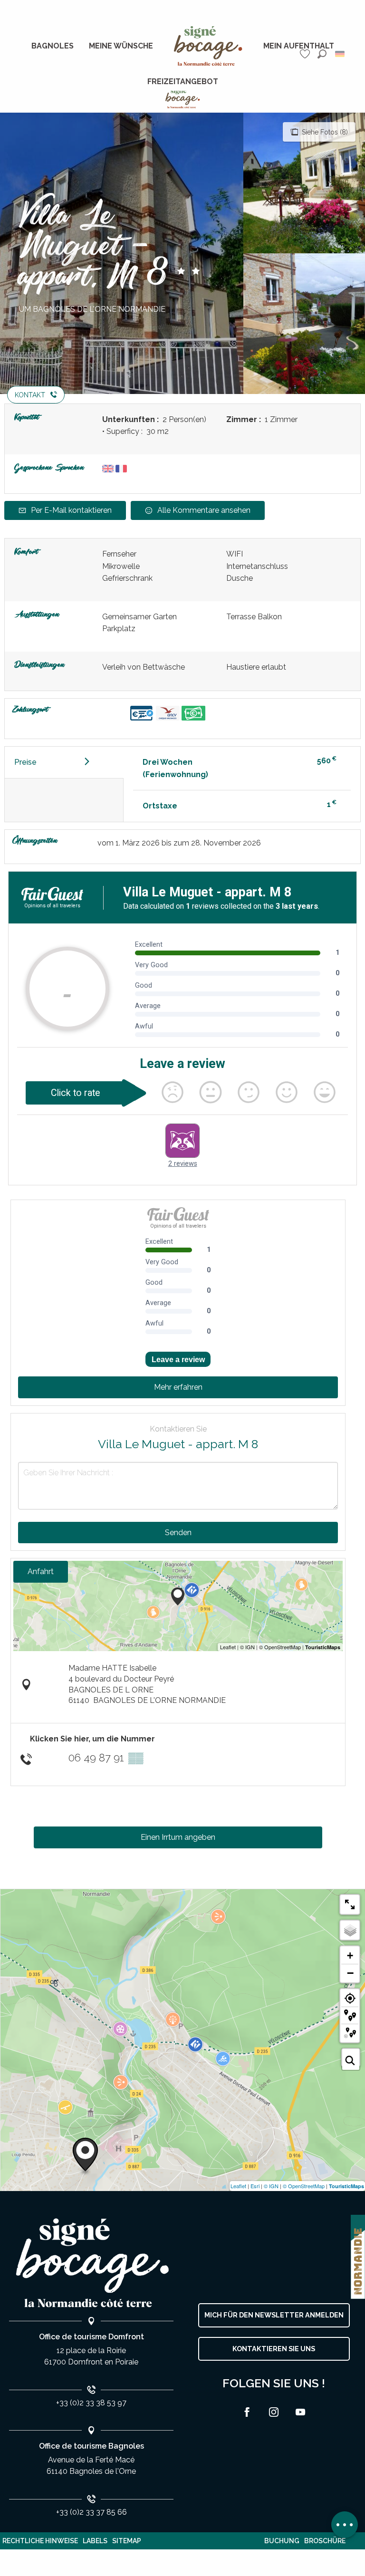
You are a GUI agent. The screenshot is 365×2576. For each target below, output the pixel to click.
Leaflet (238, 2186)
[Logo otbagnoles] (91, 2263)
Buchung (282, 2541)
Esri (255, 2186)
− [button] (350, 1973)
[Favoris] (306, 54)
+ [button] (350, 1956)
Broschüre (325, 2541)
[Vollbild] (350, 1904)
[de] (341, 54)
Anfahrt (41, 1572)
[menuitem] (53, 46)
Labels (95, 2541)
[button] (322, 54)
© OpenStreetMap (304, 2186)
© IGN (271, 2186)
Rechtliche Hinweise (40, 2541)
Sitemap (127, 2541)
